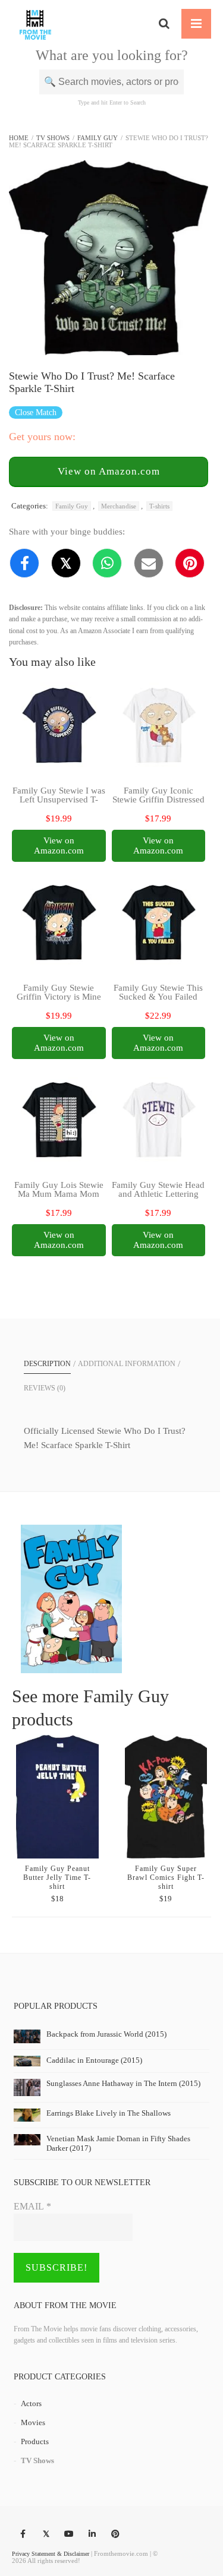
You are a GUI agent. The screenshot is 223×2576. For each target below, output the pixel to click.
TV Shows (53, 138)
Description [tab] (47, 1364)
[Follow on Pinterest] (115, 2534)
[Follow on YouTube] (69, 2534)
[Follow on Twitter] (46, 2534)
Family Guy (98, 138)
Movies (33, 2422)
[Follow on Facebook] (23, 2534)
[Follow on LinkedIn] (92, 2534)
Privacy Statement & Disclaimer (51, 2554)
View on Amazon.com (109, 471)
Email (32, 2206)
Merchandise (119, 506)
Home (19, 138)
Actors (31, 2403)
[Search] (164, 24)
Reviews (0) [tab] (45, 1388)
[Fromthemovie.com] (35, 24)
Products (35, 2441)
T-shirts (159, 506)
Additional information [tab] (127, 1364)
